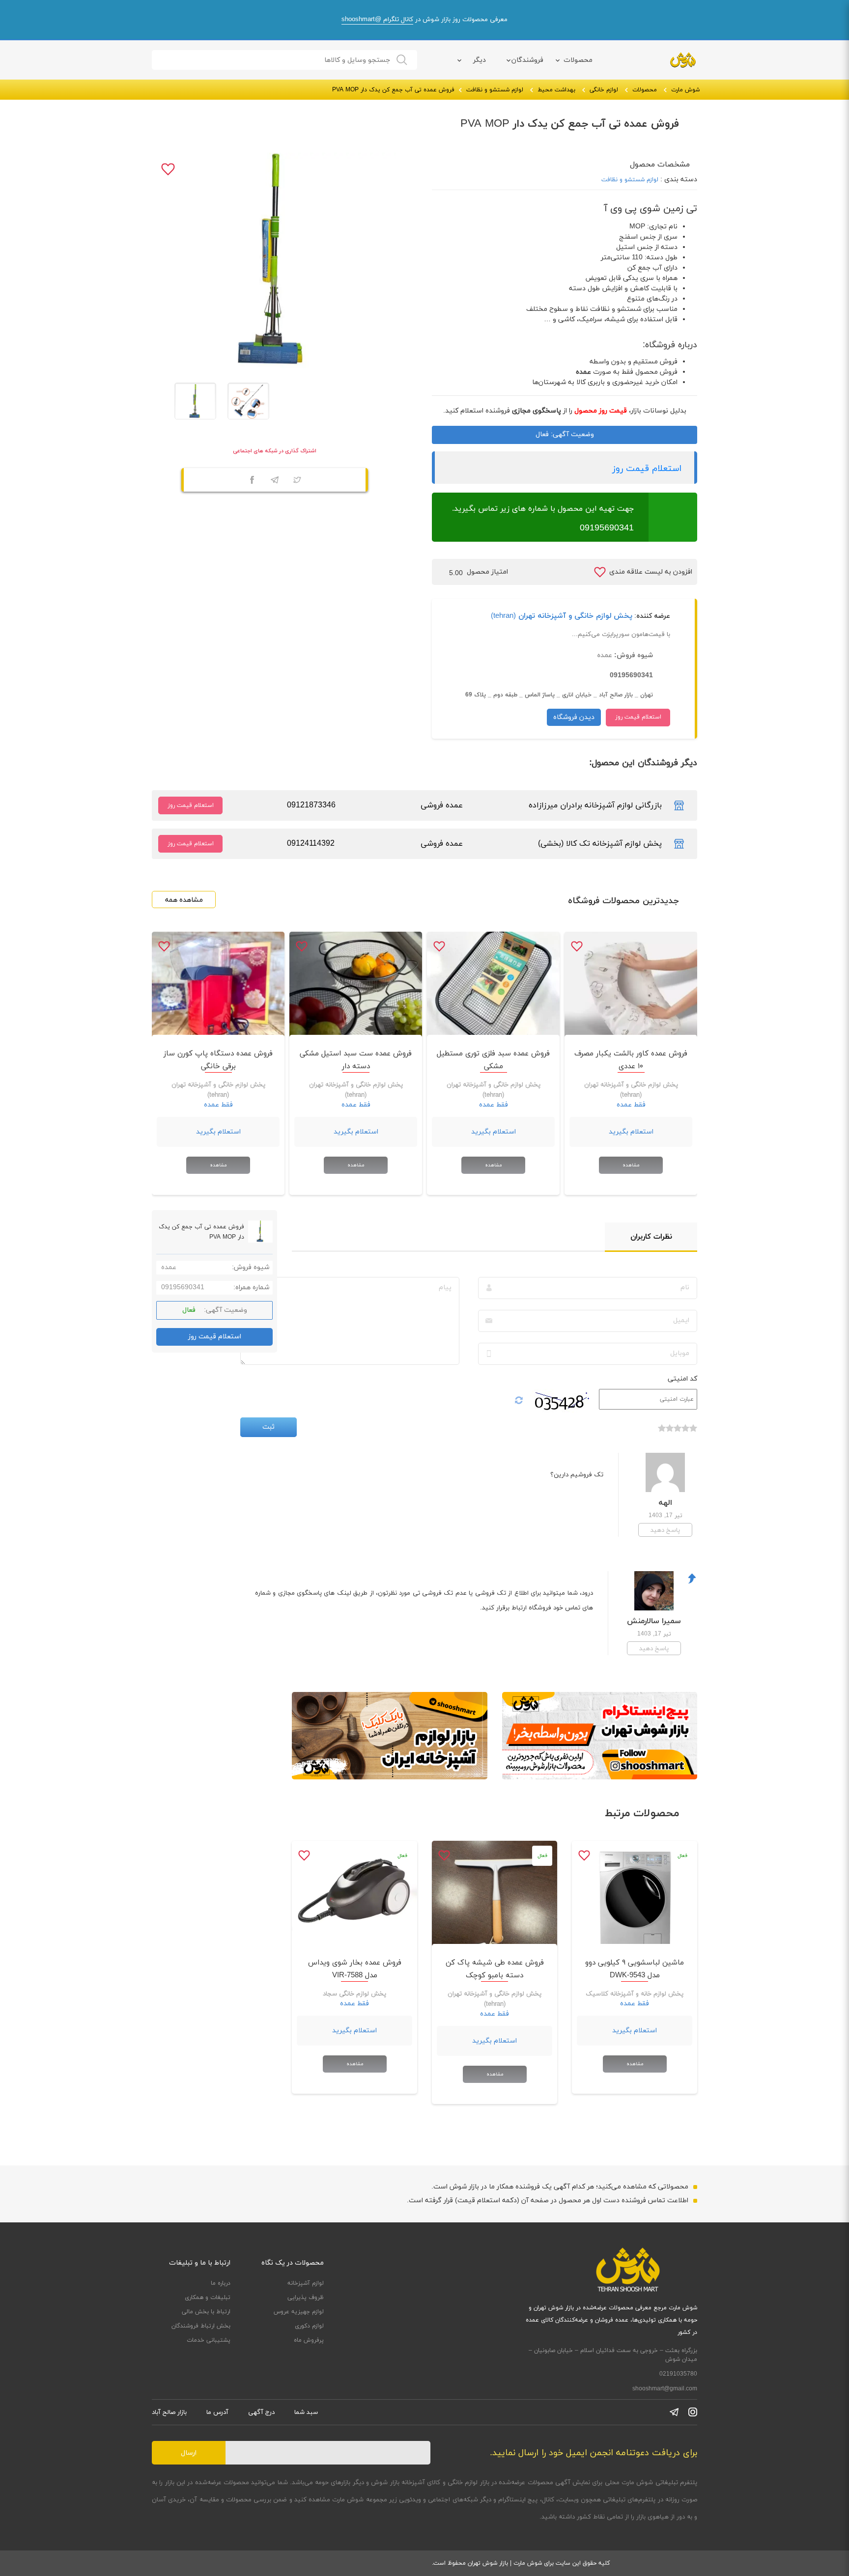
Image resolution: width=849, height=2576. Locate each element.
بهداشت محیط (556, 90)
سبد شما (306, 2412)
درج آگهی (261, 2412)
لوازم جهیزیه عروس (299, 2312)
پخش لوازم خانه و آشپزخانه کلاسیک (635, 1994)
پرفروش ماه (309, 2340)
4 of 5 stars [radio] (670, 1433)
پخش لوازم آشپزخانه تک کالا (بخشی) (600, 844)
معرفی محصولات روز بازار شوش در (424, 20)
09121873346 (311, 805)
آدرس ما (217, 2412)
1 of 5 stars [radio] (693, 1433)
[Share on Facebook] (252, 481)
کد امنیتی (682, 1379)
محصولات (578, 60)
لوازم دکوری (309, 2326)
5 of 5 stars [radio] (662, 1433)
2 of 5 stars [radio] (685, 1433)
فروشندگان (527, 60)
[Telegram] (275, 481)
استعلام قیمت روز (647, 469)
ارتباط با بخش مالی (206, 2312)
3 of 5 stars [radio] (678, 1433)
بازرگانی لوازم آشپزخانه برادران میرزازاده (595, 805)
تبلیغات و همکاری (208, 2298)
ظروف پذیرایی (306, 2298)
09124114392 (311, 844)
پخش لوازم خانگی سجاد (354, 1994)
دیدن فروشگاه (574, 717)
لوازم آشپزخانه (306, 2283)
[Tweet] (297, 481)
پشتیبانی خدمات (209, 2340)
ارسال (189, 2453)
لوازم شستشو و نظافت (495, 90)
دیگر (480, 60)
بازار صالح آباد (169, 2412)
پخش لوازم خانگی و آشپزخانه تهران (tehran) (562, 616)
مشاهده (631, 1165)
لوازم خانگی (604, 90)
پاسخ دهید (665, 1530)
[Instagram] (693, 2412)
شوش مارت (685, 90)
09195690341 (607, 528)
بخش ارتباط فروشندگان (201, 2326)
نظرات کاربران (651, 1237)
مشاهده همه (184, 900)
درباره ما (221, 2283)
